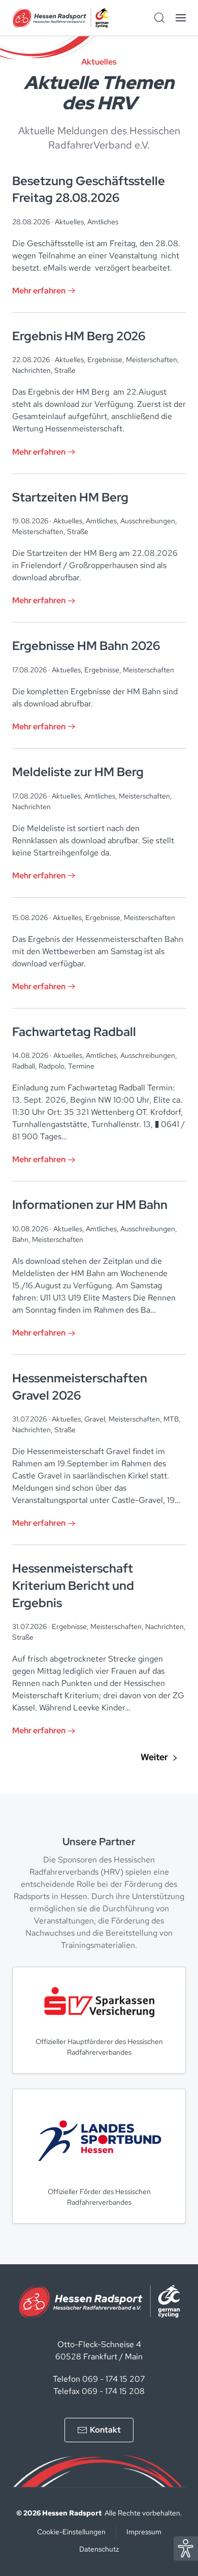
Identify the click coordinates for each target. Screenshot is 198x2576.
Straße (65, 370)
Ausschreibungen (148, 521)
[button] (181, 18)
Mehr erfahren (39, 291)
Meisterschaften (152, 360)
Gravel (95, 1419)
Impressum (144, 2532)
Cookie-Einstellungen (71, 2532)
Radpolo (52, 1066)
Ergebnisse (105, 360)
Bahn (20, 1239)
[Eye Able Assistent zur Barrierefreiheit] (186, 2548)
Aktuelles (69, 222)
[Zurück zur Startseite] (60, 18)
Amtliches (103, 222)
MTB (171, 1419)
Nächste (159, 1758)
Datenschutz (99, 2549)
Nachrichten (31, 370)
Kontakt (105, 2430)
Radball (24, 1066)
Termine (81, 1066)
